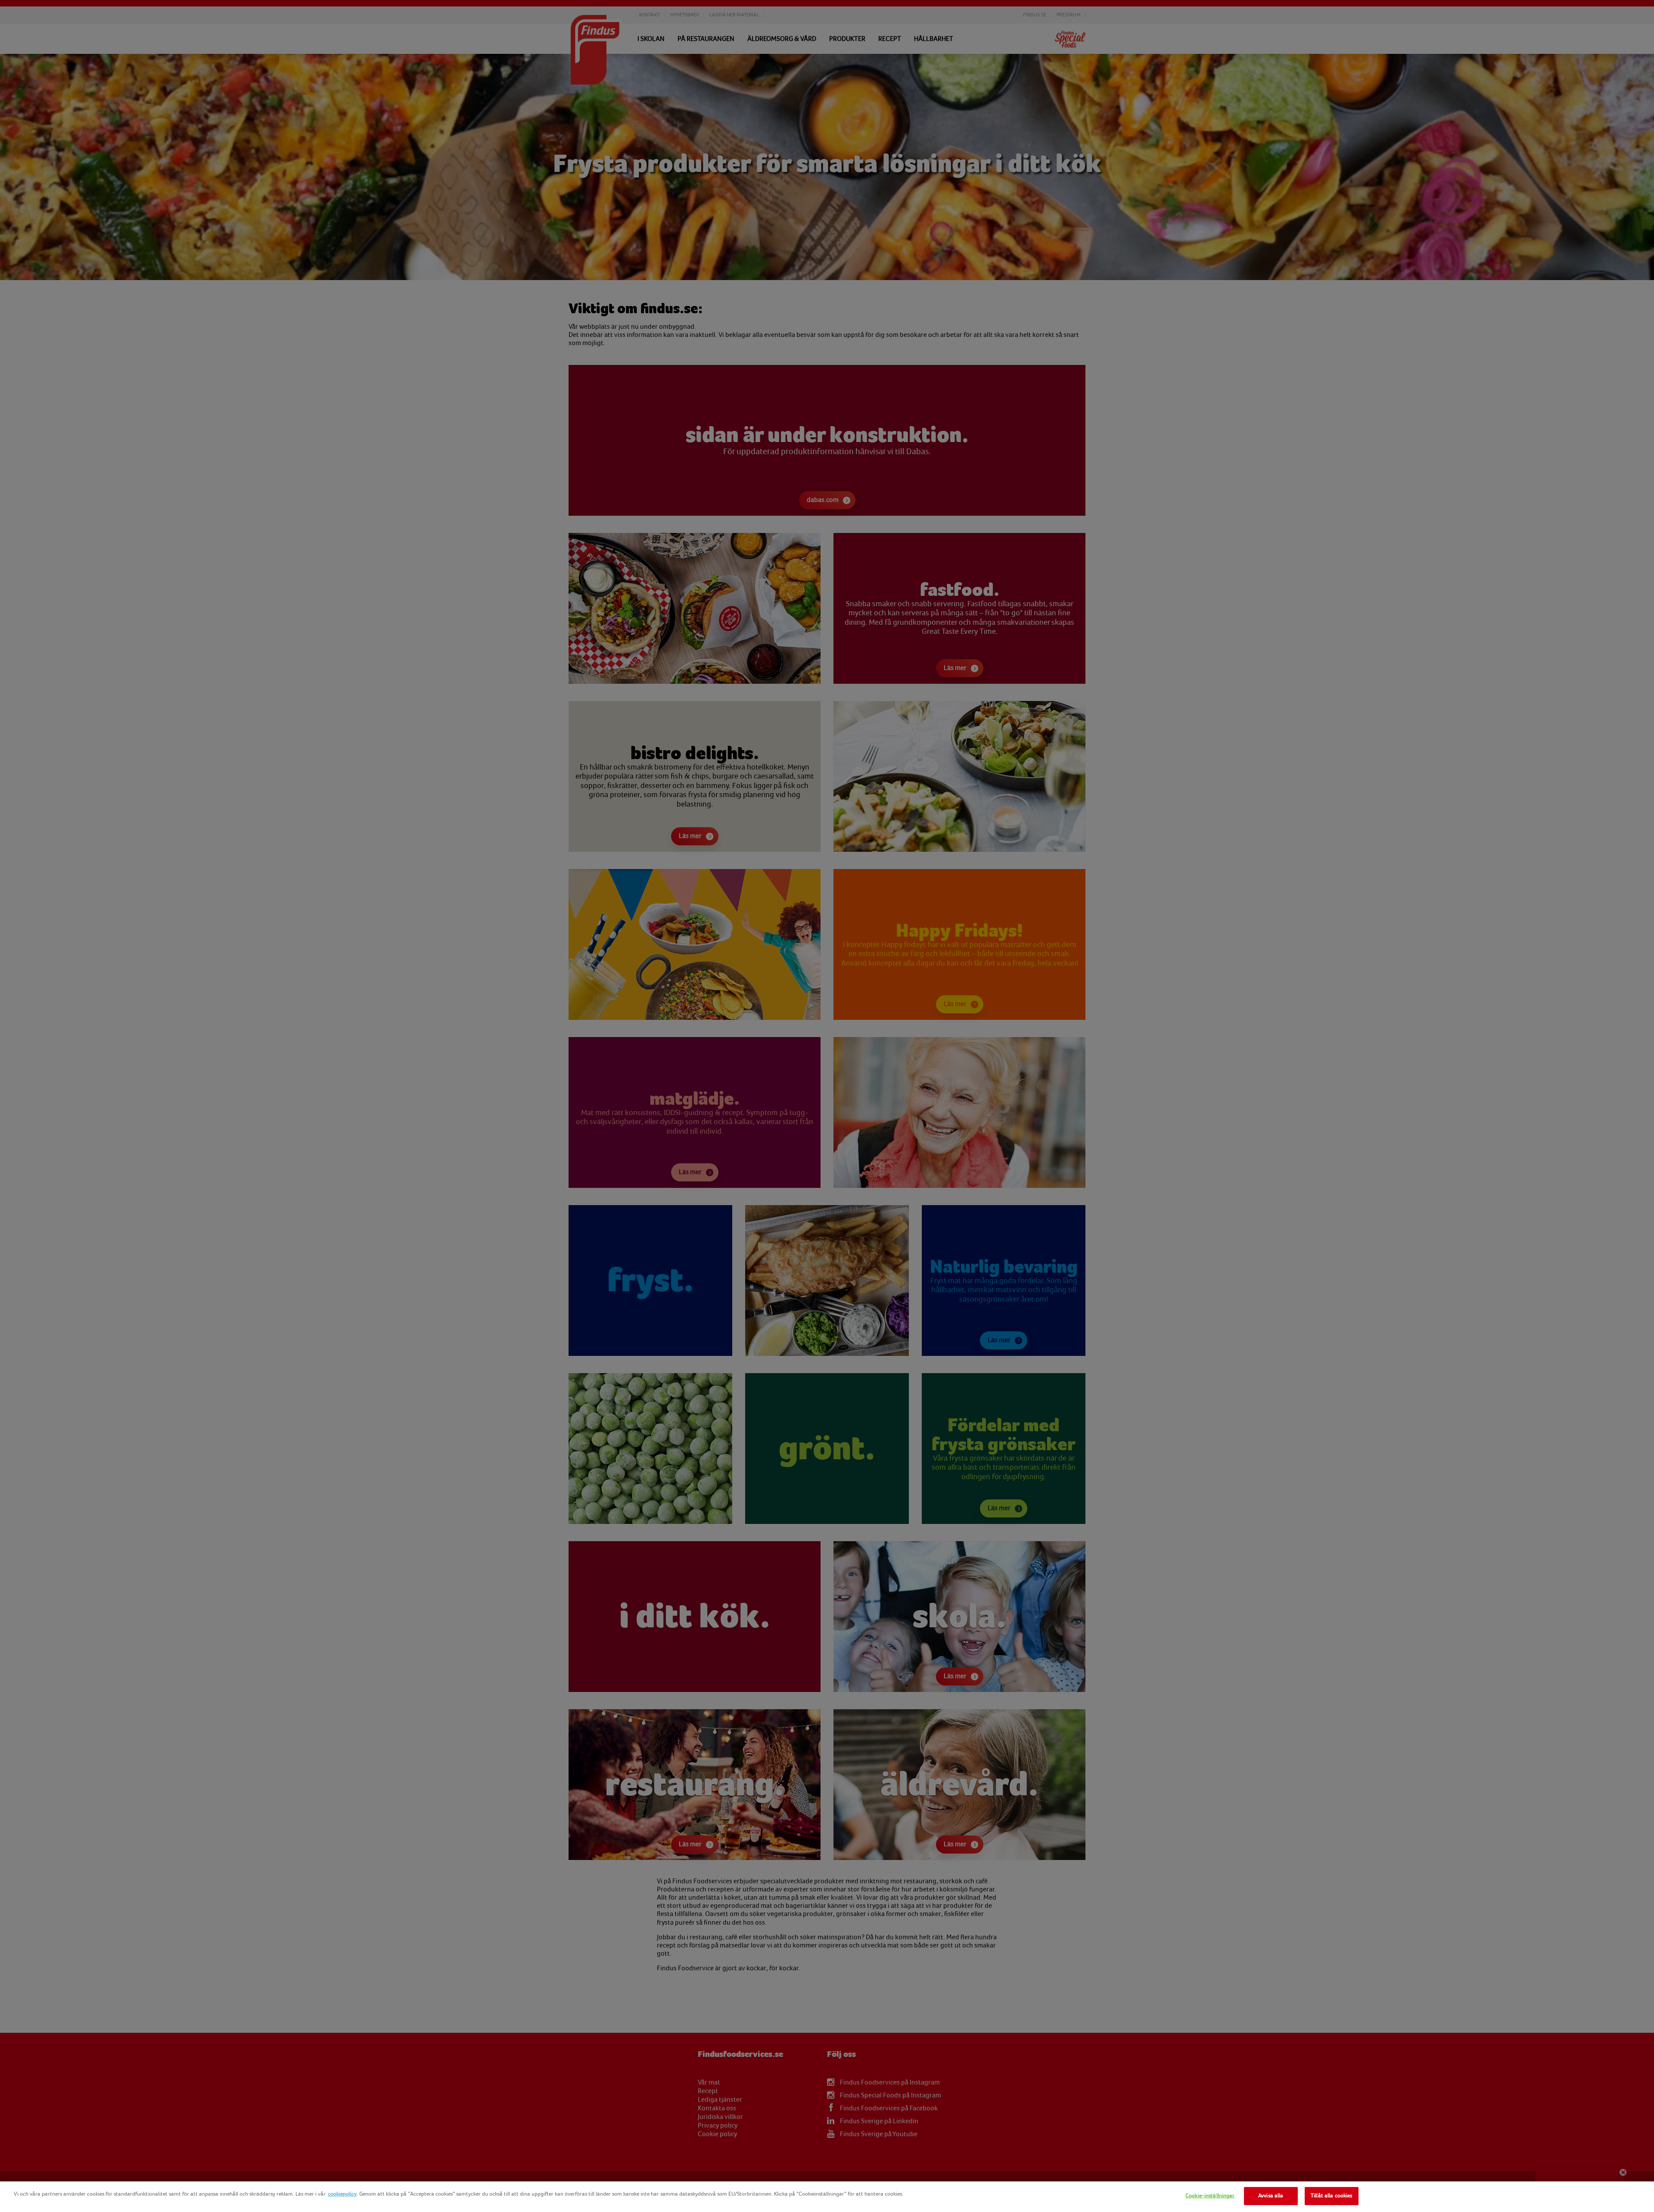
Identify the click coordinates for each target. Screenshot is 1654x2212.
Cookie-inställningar (1210, 2196)
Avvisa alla (1271, 2196)
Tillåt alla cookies (1331, 2196)
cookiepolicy (342, 2194)
